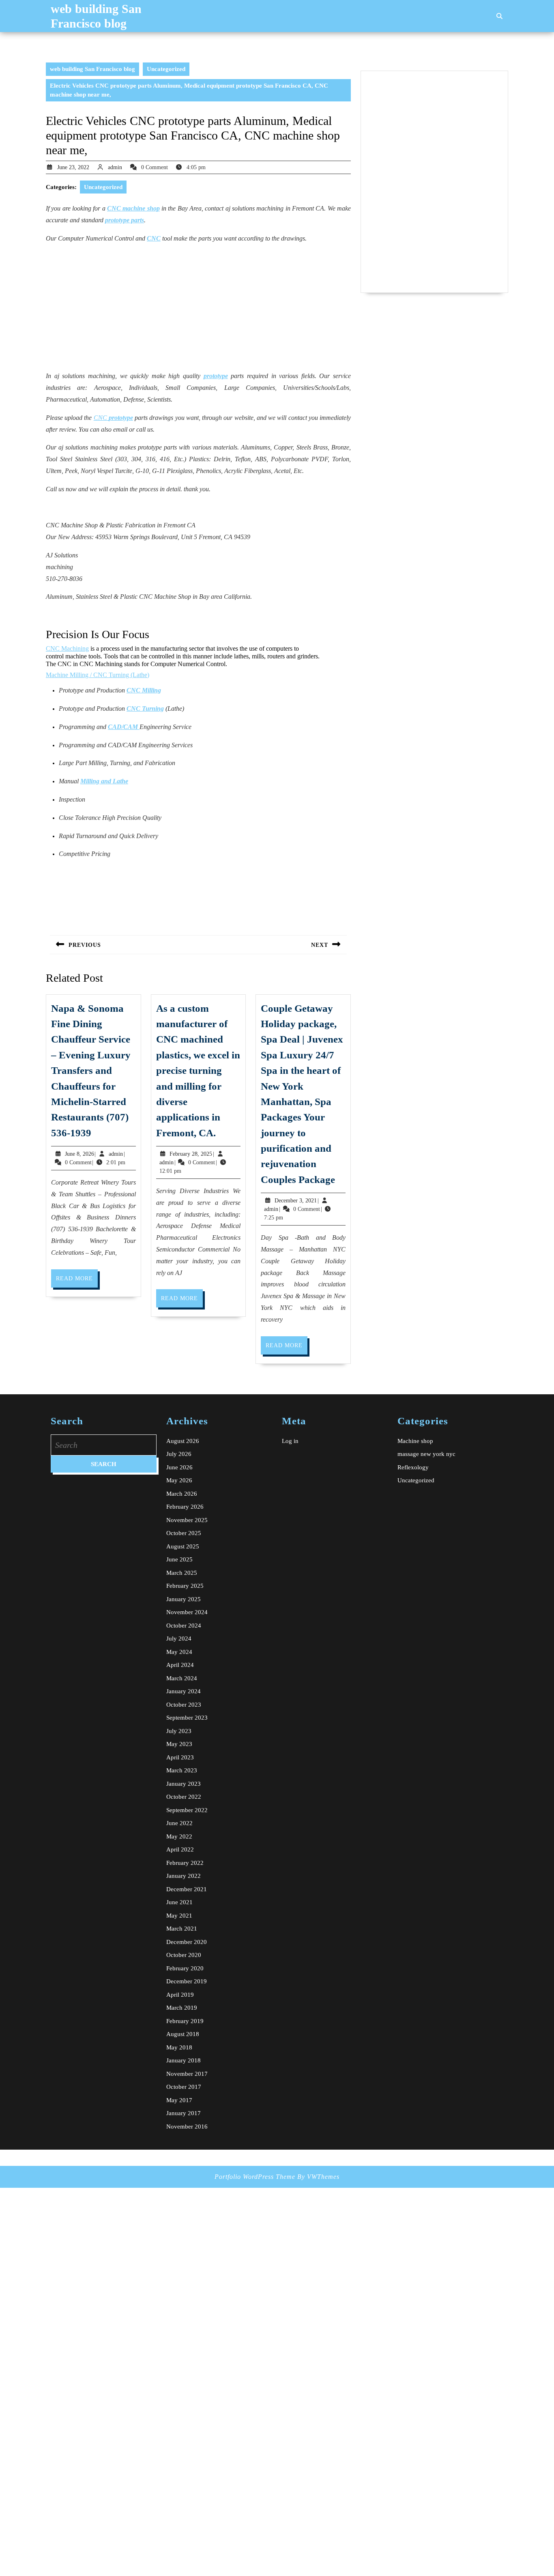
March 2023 (182, 1770)
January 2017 (184, 2113)
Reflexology (413, 1467)
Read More (77, 1281)
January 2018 (184, 2060)
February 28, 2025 (191, 1154)
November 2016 (187, 2127)
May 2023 (179, 1744)
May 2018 (179, 2047)
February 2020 (185, 1968)
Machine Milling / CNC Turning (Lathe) (98, 675)
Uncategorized (166, 69)
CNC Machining (67, 648)
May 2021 (179, 1916)
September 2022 (187, 1810)
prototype (216, 376)
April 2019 (180, 1995)
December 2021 (187, 1889)
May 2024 (179, 1652)
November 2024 (187, 1612)
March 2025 (182, 1573)
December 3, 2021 (296, 1201)
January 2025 (184, 1599)
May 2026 (179, 1480)
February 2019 (185, 2021)
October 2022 (184, 1797)
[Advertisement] (198, 307)
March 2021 (182, 1929)
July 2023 (179, 1731)
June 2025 (179, 1559)
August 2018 (183, 2034)
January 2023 (184, 1784)
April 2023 (180, 1757)
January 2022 (184, 1876)
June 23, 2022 (73, 167)
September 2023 (187, 1718)
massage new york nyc (426, 1454)
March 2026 (182, 1494)
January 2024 (184, 1691)
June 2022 (179, 1823)
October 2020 (184, 1955)
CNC (113, 418)
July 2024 (179, 1638)
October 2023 (184, 1705)
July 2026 (179, 1454)
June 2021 (179, 1902)
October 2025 (184, 1533)
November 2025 (187, 1520)
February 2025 (185, 1586)
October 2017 (184, 2087)
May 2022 (179, 1836)
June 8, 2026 (79, 1154)
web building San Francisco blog (92, 69)
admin (115, 167)
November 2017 (187, 2074)
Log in (290, 1441)
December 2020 (187, 1942)
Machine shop (415, 1441)
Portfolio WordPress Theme (255, 2177)
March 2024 (182, 1678)
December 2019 (187, 1981)
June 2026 (179, 1467)
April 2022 (180, 1849)
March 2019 (182, 2008)
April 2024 (180, 1665)
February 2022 (185, 1863)
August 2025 (183, 1546)
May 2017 (179, 2100)
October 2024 (184, 1626)
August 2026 (183, 1441)
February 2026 (185, 1507)
